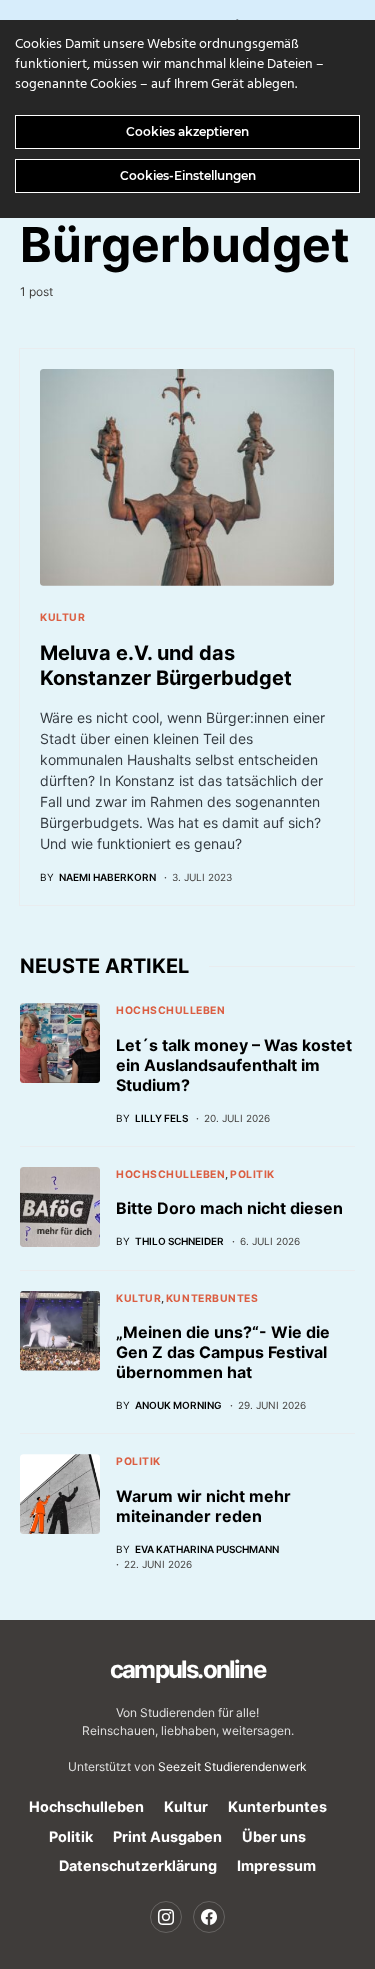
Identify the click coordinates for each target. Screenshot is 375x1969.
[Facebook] (209, 1917)
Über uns (274, 1836)
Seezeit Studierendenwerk (232, 1766)
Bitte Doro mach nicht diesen (229, 1208)
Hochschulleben (170, 1010)
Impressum (276, 1865)
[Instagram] (166, 1917)
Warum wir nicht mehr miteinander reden (203, 1506)
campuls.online (187, 1669)
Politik (252, 1174)
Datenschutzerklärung (138, 1865)
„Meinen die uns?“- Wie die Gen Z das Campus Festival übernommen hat (223, 1352)
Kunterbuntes (212, 1298)
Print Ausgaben (167, 1836)
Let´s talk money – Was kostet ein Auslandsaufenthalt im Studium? (234, 1065)
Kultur (62, 617)
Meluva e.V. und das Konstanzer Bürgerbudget (166, 665)
